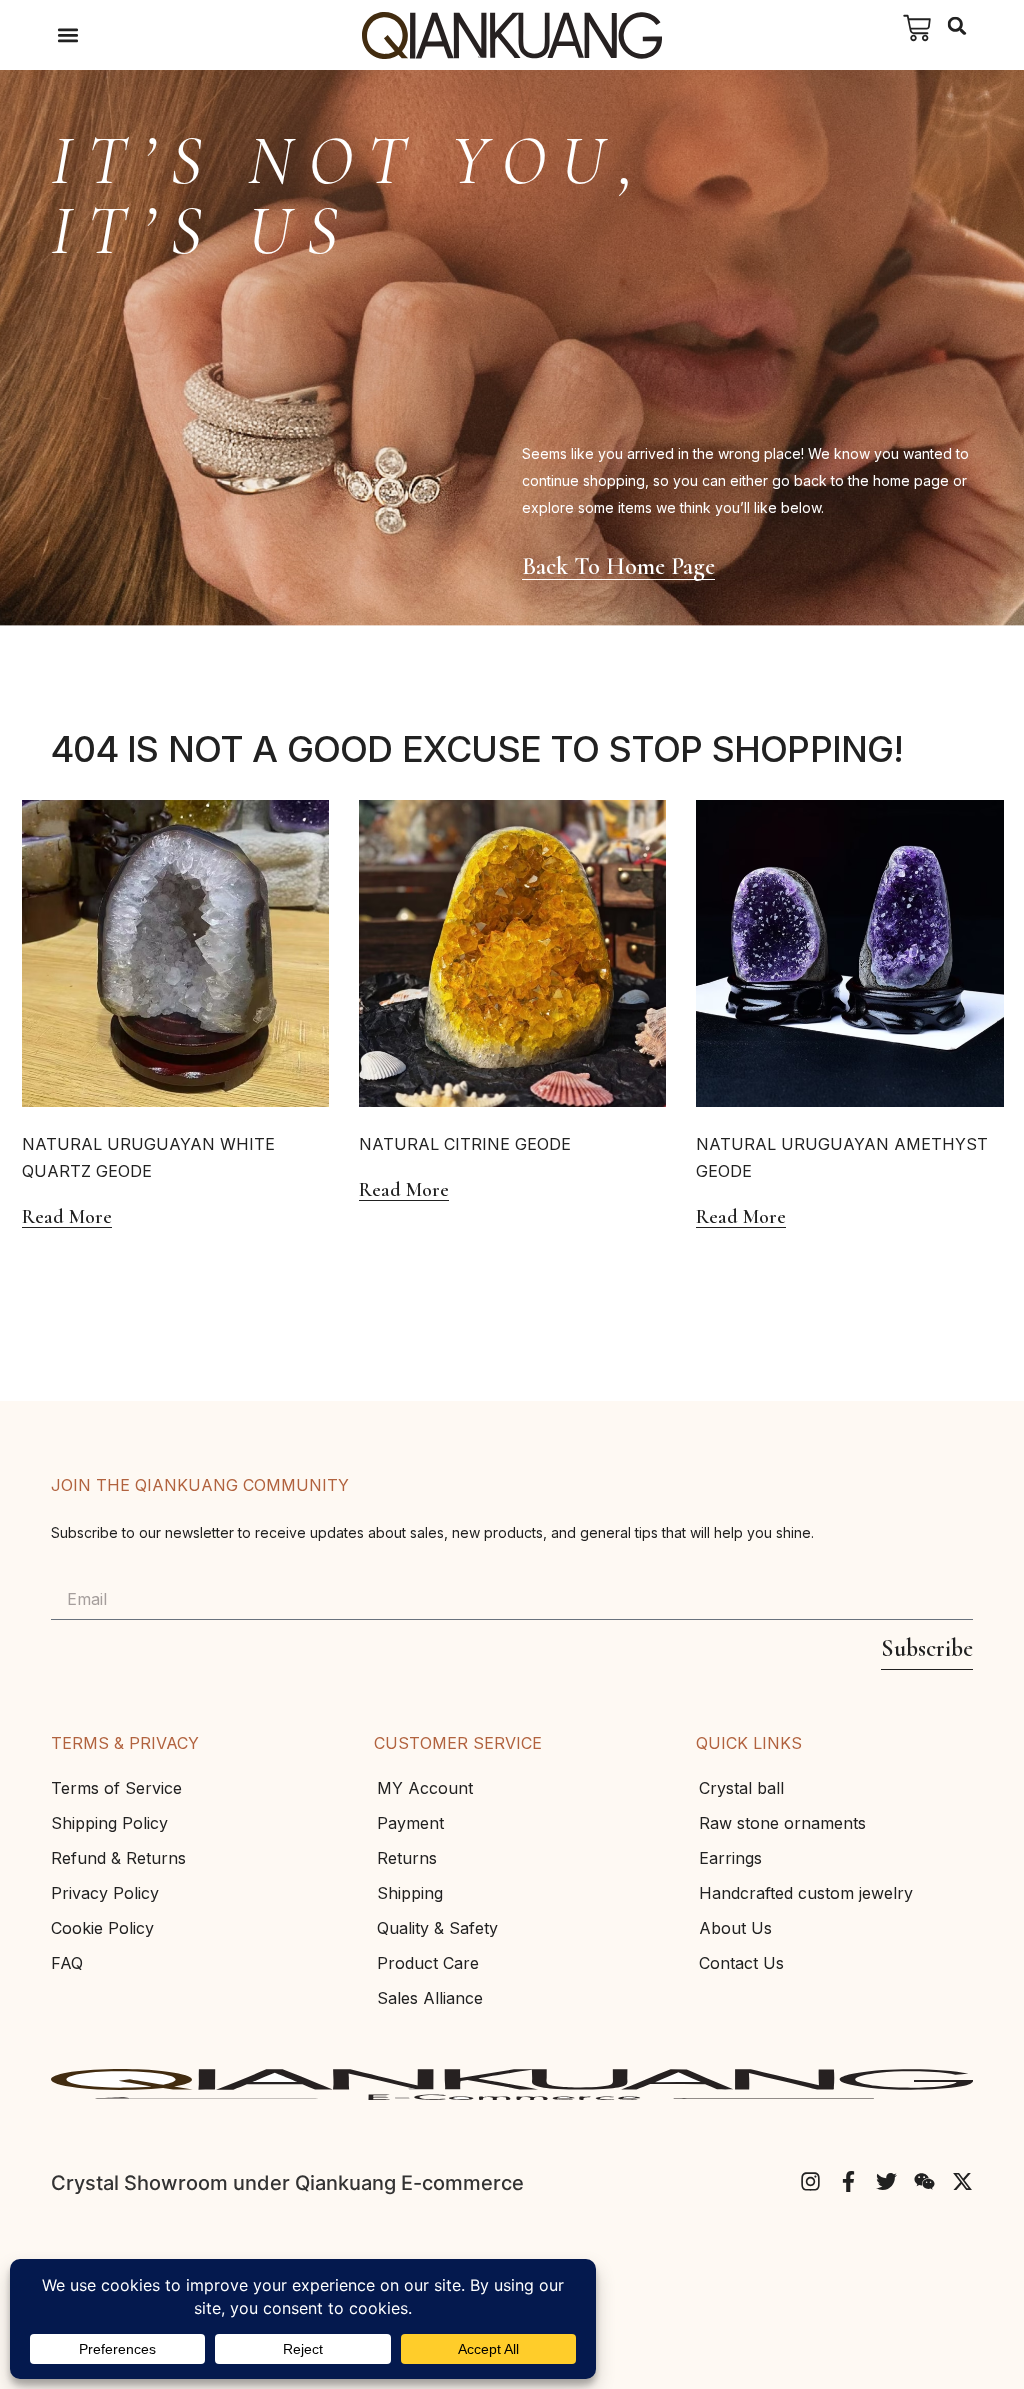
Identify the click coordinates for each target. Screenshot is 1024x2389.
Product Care (428, 1963)
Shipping (410, 1893)
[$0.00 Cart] (917, 28)
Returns (407, 1858)
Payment (410, 1823)
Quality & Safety (437, 1928)
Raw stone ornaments (782, 1823)
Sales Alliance (430, 1998)
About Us (735, 1928)
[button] (67, 35)
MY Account (425, 1788)
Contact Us (741, 1963)
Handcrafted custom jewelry (806, 1893)
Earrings (730, 1858)
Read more (67, 1217)
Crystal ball (741, 1788)
